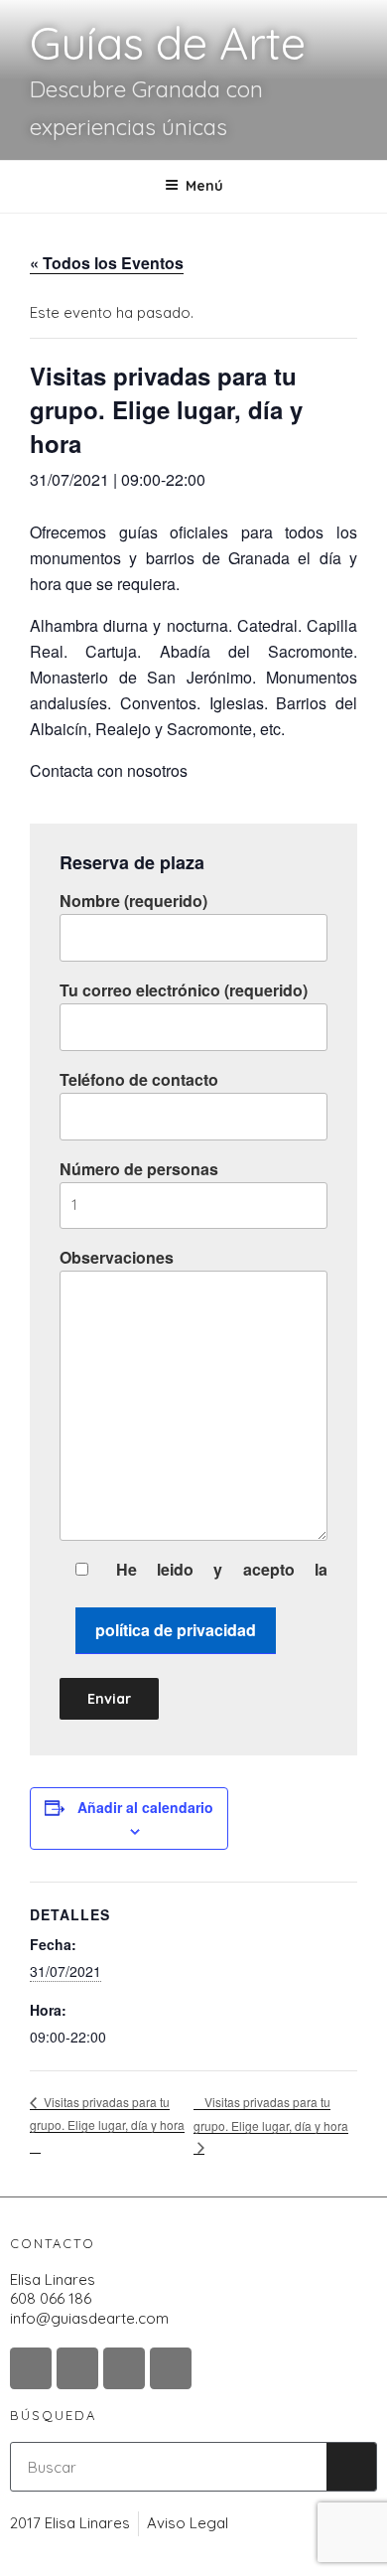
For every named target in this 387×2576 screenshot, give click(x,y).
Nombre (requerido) (133, 901)
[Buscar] (351, 2467)
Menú (204, 186)
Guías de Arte (168, 43)
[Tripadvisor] (124, 2368)
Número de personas (139, 1169)
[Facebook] (77, 2368)
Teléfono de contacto (139, 1079)
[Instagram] (31, 2368)
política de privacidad (176, 1630)
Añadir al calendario (145, 1807)
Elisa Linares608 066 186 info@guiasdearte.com (89, 2299)
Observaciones (117, 1257)
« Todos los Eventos (107, 263)
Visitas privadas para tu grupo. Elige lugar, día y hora (107, 2113)
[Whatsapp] (171, 2368)
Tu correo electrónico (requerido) (184, 990)
